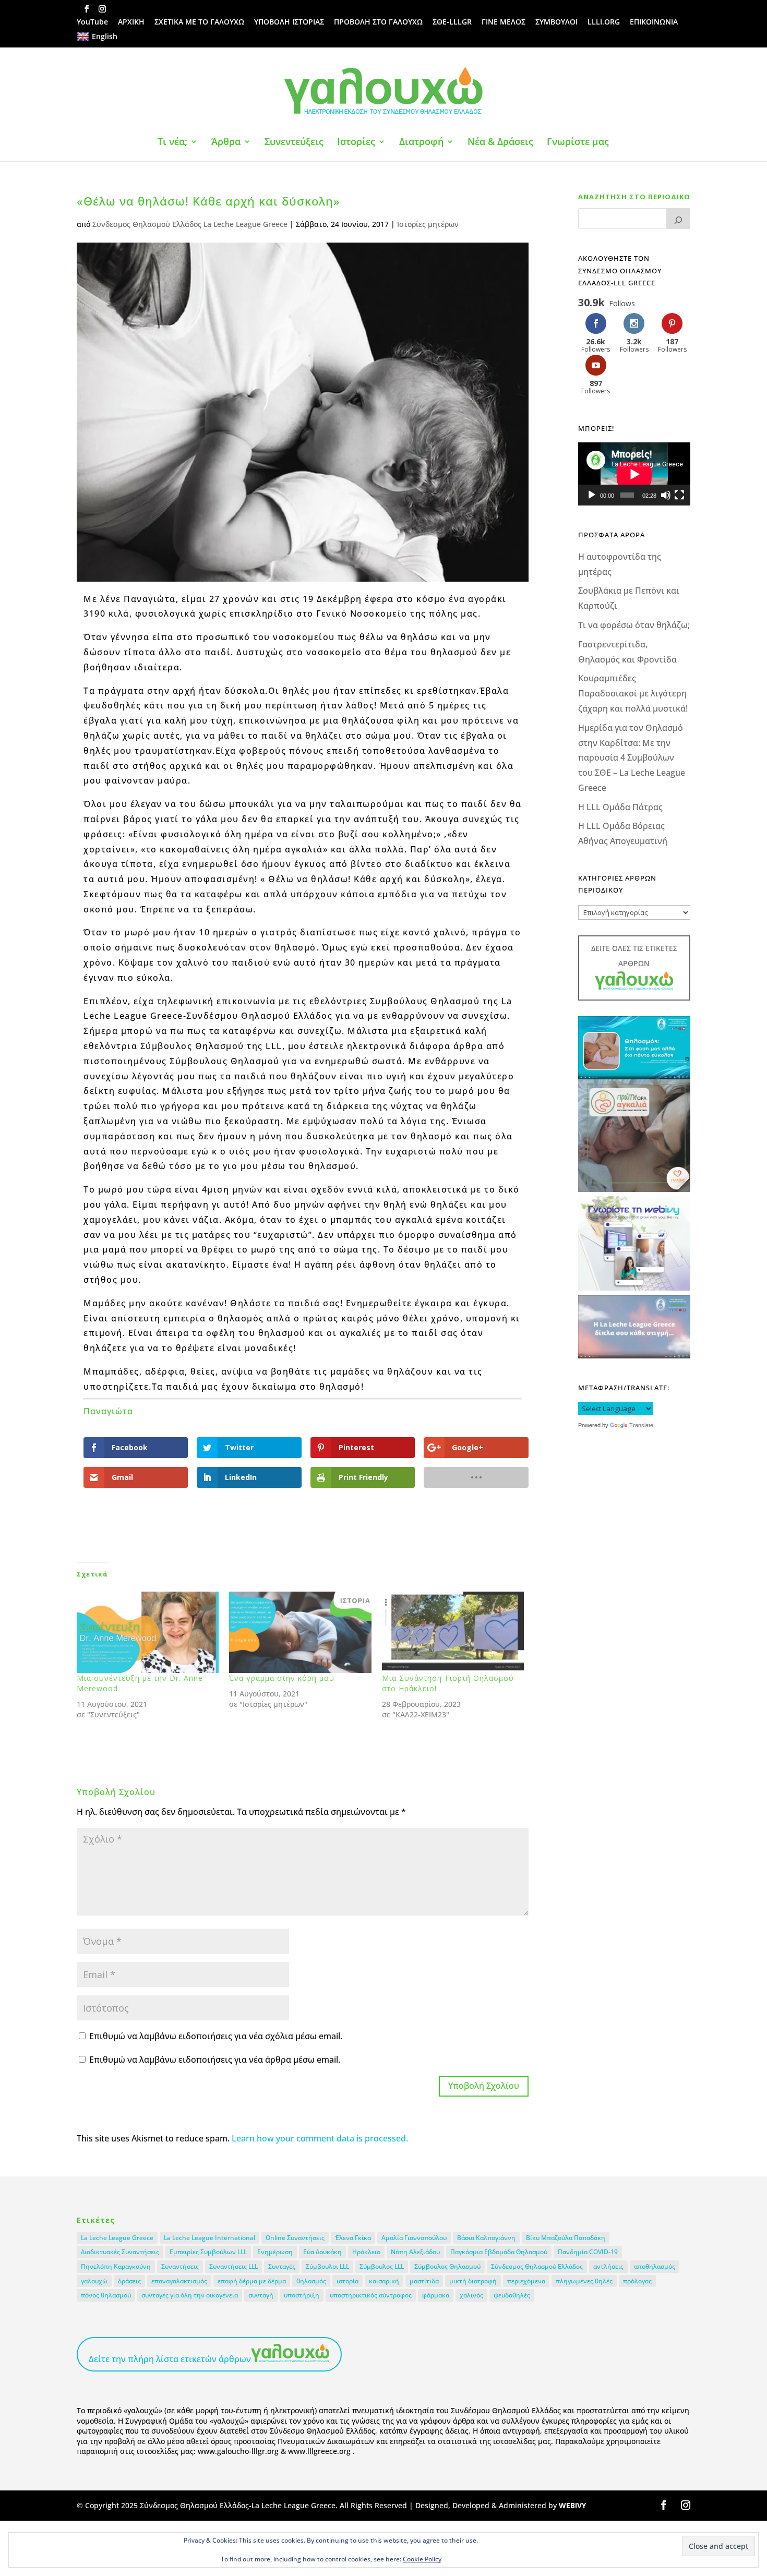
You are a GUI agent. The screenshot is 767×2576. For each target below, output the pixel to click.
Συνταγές (282, 2266)
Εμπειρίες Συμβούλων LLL (208, 2252)
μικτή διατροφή (473, 2281)
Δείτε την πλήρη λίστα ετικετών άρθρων (170, 2359)
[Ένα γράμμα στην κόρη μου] (300, 1632)
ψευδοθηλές (512, 2295)
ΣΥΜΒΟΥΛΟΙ (556, 22)
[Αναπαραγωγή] (592, 495)
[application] (634, 474)
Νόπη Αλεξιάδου (415, 2252)
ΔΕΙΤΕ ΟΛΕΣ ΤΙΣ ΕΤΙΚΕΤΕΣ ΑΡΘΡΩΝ (634, 956)
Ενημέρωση (275, 2252)
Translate (641, 1425)
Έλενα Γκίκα (353, 2238)
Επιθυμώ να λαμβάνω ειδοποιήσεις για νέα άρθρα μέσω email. (215, 2060)
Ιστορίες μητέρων (428, 224)
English (105, 36)
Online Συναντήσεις (295, 2238)
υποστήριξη (302, 2295)
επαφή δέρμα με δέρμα (252, 2281)
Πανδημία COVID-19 (588, 2252)
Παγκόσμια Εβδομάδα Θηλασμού (499, 2252)
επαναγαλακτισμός (179, 2281)
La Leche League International (209, 2238)
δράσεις (129, 2281)
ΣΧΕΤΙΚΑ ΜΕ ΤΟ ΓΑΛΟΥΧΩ (199, 22)
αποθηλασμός (655, 2266)
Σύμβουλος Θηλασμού (447, 2266)
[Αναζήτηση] (678, 219)
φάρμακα (436, 2295)
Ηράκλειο (366, 2252)
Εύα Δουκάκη (322, 2252)
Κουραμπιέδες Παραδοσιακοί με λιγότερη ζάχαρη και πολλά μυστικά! (633, 693)
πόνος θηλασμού (106, 2295)
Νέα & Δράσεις (500, 143)
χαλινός (471, 2295)
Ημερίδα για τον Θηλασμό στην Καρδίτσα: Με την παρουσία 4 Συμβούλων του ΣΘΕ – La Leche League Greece (632, 758)
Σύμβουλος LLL (382, 2266)
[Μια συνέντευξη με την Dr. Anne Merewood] (148, 1632)
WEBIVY (572, 2505)
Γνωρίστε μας (578, 143)
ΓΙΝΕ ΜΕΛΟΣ (504, 22)
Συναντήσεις (180, 2266)
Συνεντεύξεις (294, 143)
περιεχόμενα (526, 2281)
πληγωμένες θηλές (584, 2281)
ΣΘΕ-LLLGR (452, 22)
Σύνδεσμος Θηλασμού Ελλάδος (537, 2266)
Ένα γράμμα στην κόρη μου (282, 1678)
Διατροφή (421, 143)
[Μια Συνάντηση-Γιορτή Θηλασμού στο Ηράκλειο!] (453, 1632)
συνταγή (261, 2295)
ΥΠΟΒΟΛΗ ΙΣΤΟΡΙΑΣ (289, 22)
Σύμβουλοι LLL (327, 2266)
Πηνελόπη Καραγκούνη (116, 2266)
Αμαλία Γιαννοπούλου (414, 2238)
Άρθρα (226, 143)
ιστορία (347, 2281)
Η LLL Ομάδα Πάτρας (620, 807)
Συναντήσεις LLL (233, 2266)
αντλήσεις (608, 2266)
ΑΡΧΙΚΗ (131, 22)
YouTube (92, 22)
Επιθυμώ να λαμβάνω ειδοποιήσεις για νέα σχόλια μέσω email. (216, 2036)
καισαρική (384, 2281)
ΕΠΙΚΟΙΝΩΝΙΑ (654, 22)
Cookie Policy (422, 2559)
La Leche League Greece (117, 2238)
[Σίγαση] (666, 495)
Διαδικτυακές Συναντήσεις (120, 2252)
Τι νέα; (172, 143)
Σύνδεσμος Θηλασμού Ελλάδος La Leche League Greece (190, 224)
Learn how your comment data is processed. (320, 2138)
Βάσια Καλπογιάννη (486, 2238)
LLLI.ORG (604, 22)
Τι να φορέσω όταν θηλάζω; (634, 625)
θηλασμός (311, 2281)
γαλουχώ (94, 2281)
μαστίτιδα (424, 2281)
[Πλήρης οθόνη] (679, 495)
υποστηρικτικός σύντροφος (371, 2295)
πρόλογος (637, 2281)
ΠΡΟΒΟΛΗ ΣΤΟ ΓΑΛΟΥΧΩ (378, 22)
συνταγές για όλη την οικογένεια (190, 2295)
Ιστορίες (356, 143)
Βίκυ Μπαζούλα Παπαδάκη (566, 2238)
